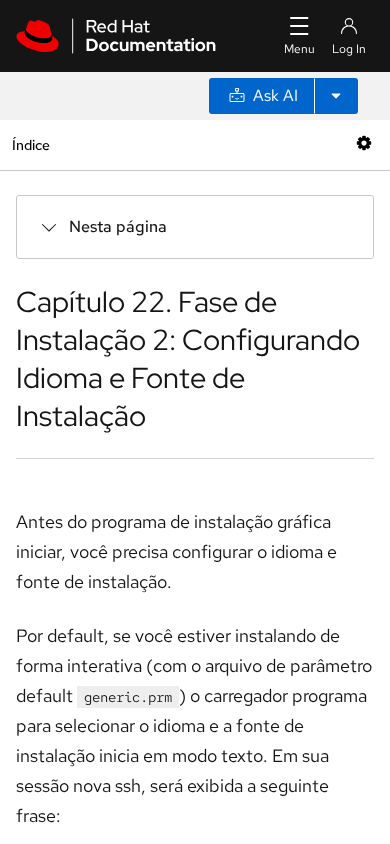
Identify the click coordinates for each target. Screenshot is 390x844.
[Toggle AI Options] (336, 96)
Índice (30, 144)
